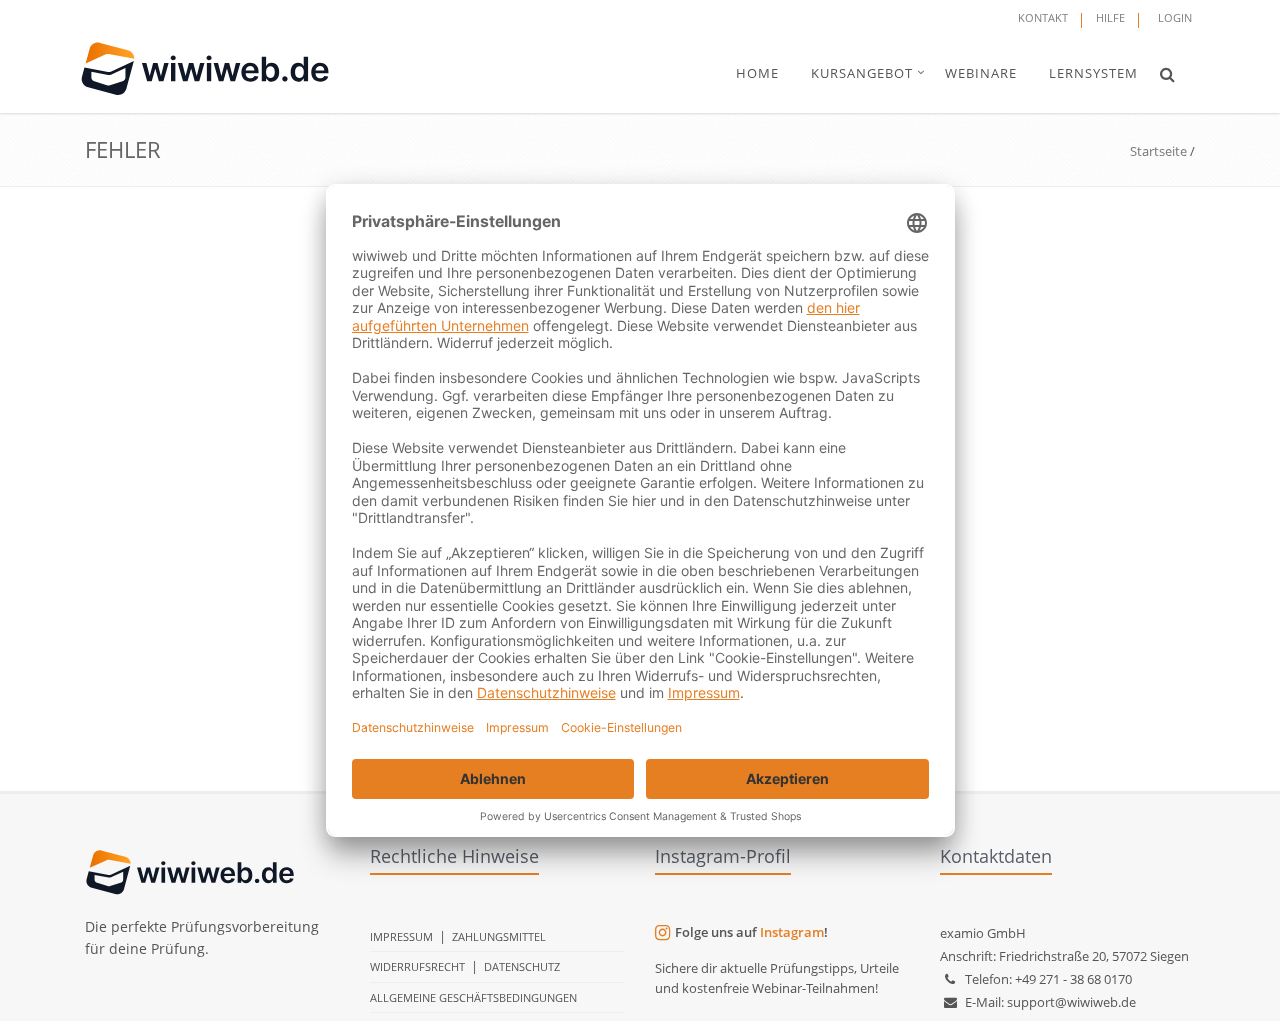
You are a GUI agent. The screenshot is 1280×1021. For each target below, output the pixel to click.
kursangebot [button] (862, 73)
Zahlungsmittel (499, 936)
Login (1175, 17)
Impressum (401, 936)
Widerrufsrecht (417, 966)
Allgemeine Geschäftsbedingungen (473, 997)
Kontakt (1043, 17)
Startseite (1158, 151)
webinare (981, 73)
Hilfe (1110, 17)
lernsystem (1093, 73)
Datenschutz (522, 966)
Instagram (792, 932)
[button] (1167, 74)
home (757, 73)
